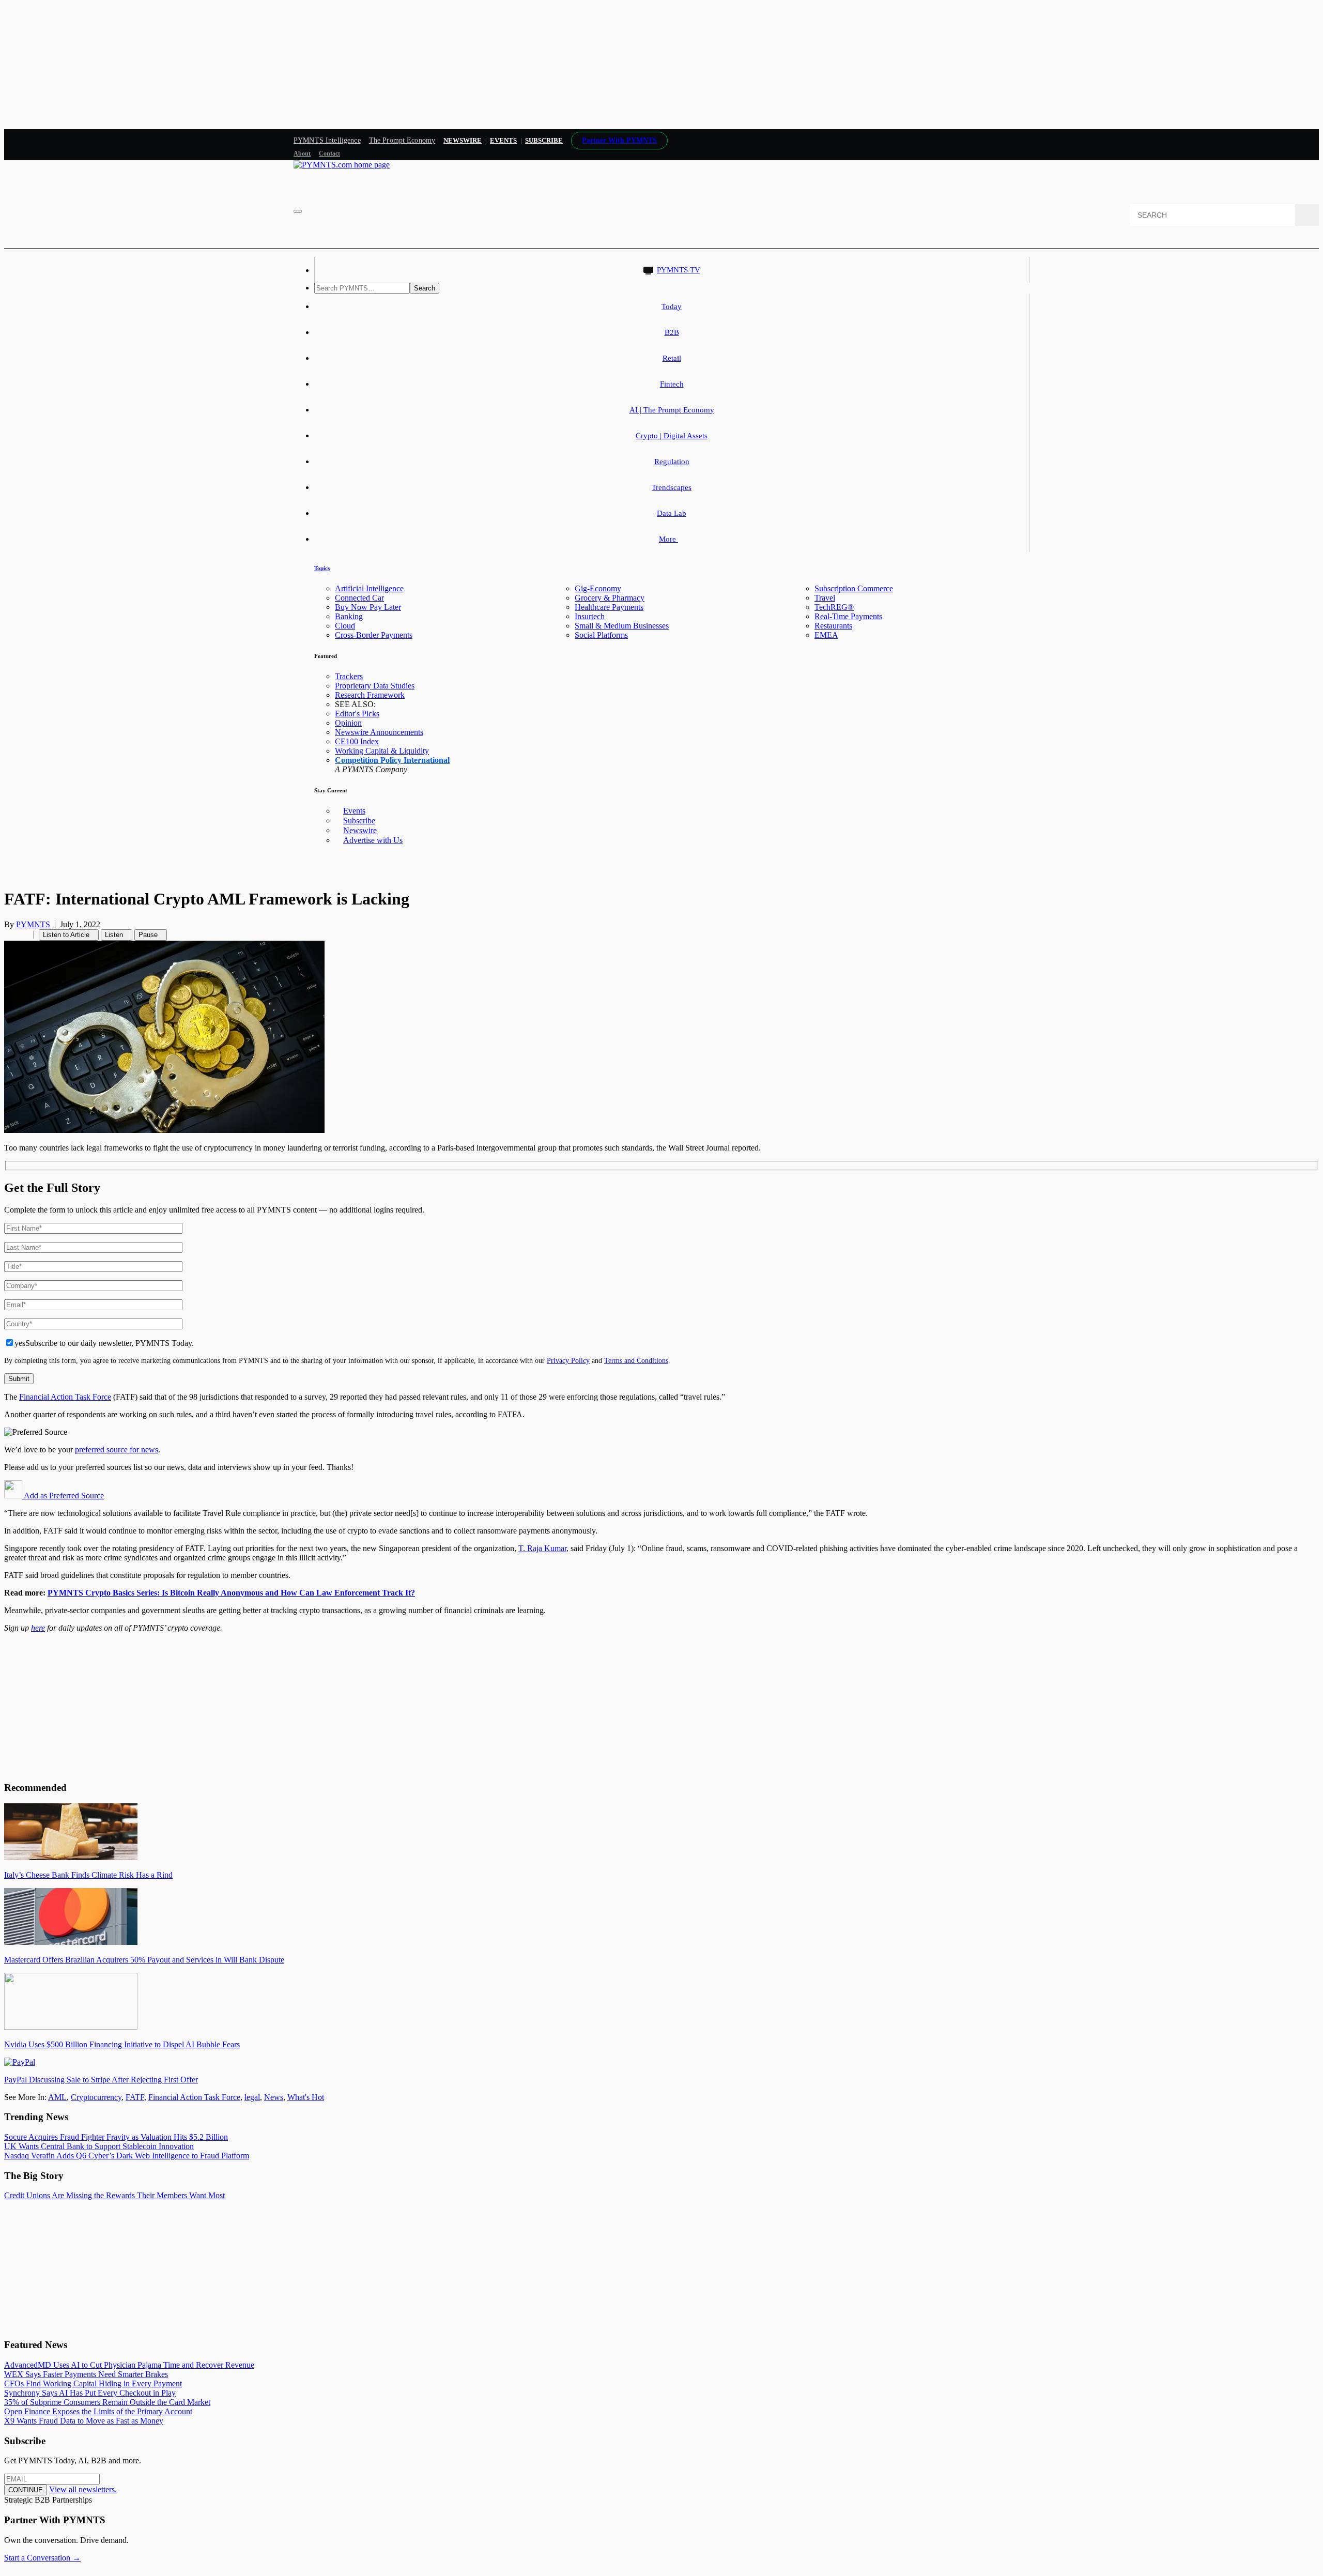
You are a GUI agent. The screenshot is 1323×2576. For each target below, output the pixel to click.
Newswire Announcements (379, 732)
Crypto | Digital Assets (672, 436)
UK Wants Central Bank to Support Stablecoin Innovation (99, 2146)
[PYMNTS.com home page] (342, 165)
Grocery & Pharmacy (610, 598)
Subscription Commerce (854, 588)
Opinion (348, 723)
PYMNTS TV (679, 270)
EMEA (826, 635)
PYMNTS (33, 924)
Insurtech (590, 616)
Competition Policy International (392, 760)
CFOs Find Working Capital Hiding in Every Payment (93, 2383)
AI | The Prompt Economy (672, 410)
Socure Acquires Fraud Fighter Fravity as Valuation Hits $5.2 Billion (116, 2137)
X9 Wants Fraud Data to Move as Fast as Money (84, 2421)
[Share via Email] (26, 934)
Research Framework (370, 695)
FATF (135, 2097)
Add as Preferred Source (63, 1496)
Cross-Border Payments (374, 635)
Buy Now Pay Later (368, 607)
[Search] (1307, 215)
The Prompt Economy (402, 140)
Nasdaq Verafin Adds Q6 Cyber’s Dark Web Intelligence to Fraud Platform (127, 2156)
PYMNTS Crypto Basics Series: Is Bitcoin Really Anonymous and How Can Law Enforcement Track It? (231, 1593)
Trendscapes (672, 487)
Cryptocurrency (96, 2097)
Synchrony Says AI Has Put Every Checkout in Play (90, 2393)
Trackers (349, 676)
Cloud (345, 626)
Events (503, 140)
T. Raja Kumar (542, 1548)
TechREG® (834, 607)
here (38, 1628)
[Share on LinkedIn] (20, 934)
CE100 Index (357, 741)
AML (57, 2097)
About (302, 154)
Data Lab (672, 513)
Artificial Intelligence (369, 588)
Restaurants (833, 626)
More (668, 539)
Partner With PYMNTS (619, 140)
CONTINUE (26, 2490)
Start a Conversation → (42, 2558)
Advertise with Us (373, 840)
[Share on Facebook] (7, 934)
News (274, 2097)
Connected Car (359, 598)
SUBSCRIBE (544, 140)
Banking (349, 616)
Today (672, 306)
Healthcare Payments (609, 607)
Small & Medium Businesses (622, 626)
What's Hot (306, 2097)
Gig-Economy (598, 588)
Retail (672, 358)
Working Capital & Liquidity (382, 751)
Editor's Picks (357, 714)
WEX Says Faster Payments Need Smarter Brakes (86, 2374)
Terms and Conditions (636, 1360)
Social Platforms (601, 635)
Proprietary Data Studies (375, 686)
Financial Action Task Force (65, 1397)
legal (252, 2097)
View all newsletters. (83, 2489)
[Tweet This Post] (13, 934)
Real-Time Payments (848, 616)
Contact (329, 154)
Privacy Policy (568, 1360)
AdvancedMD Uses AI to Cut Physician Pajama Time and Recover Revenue (129, 2365)
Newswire (463, 140)
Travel (825, 598)
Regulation (672, 462)
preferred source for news (117, 1450)
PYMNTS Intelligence (327, 140)
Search (425, 288)
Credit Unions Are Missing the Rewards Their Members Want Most (114, 2195)
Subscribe (359, 821)
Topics (322, 568)
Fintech (672, 384)
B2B (672, 332)
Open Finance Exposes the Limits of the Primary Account (98, 2411)
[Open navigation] (298, 211)
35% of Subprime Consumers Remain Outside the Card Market (107, 2402)
